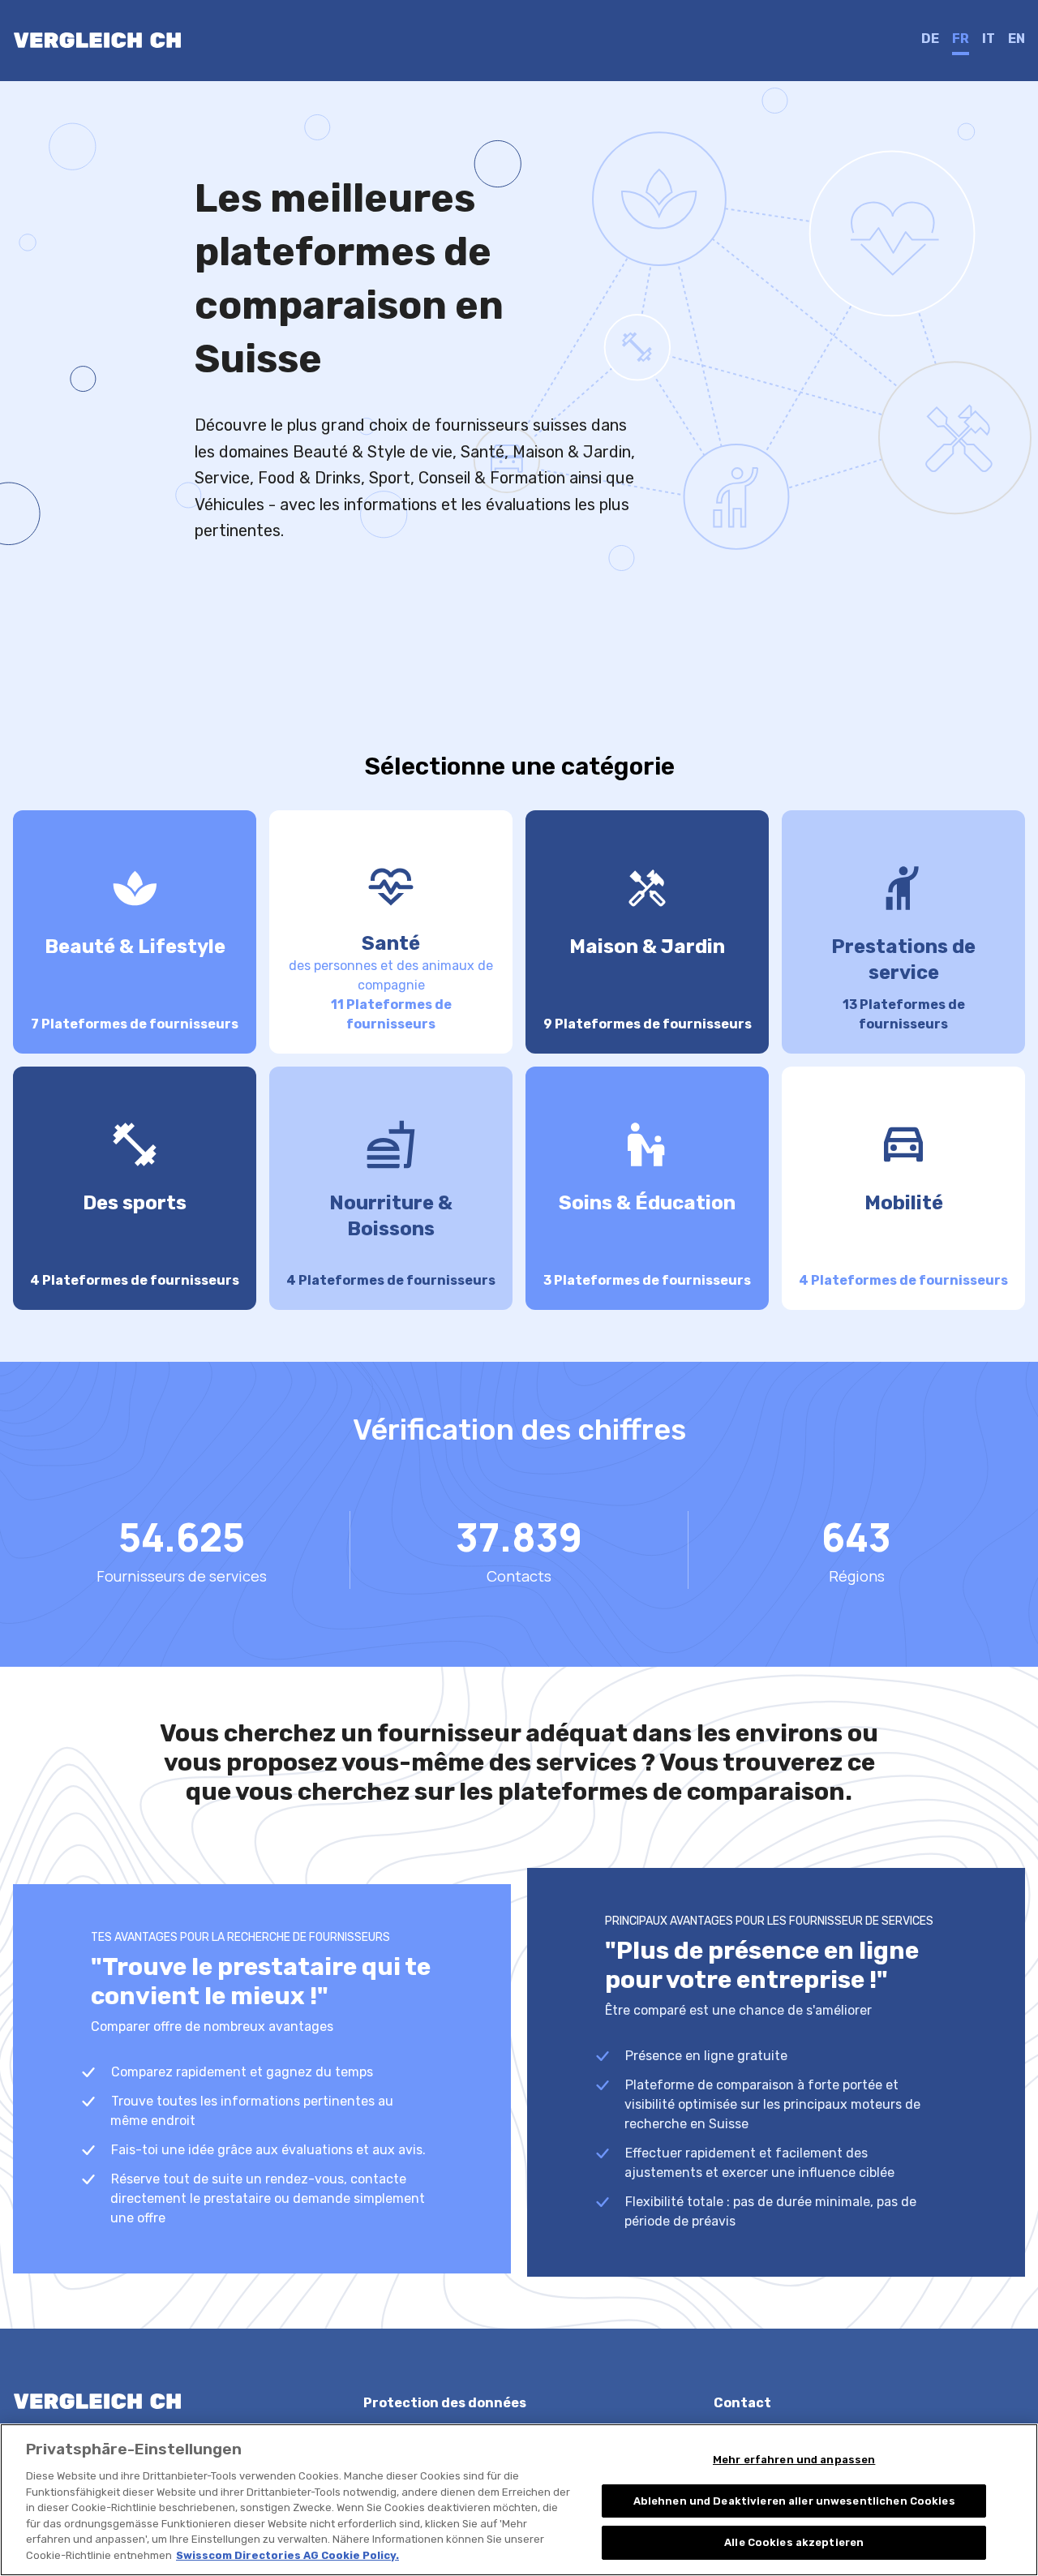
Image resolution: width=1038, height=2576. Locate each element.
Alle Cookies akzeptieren (794, 2542)
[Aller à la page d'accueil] (97, 41)
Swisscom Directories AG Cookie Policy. (287, 2555)
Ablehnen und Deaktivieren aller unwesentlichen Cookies (794, 2501)
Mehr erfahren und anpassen (794, 2460)
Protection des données (445, 2403)
